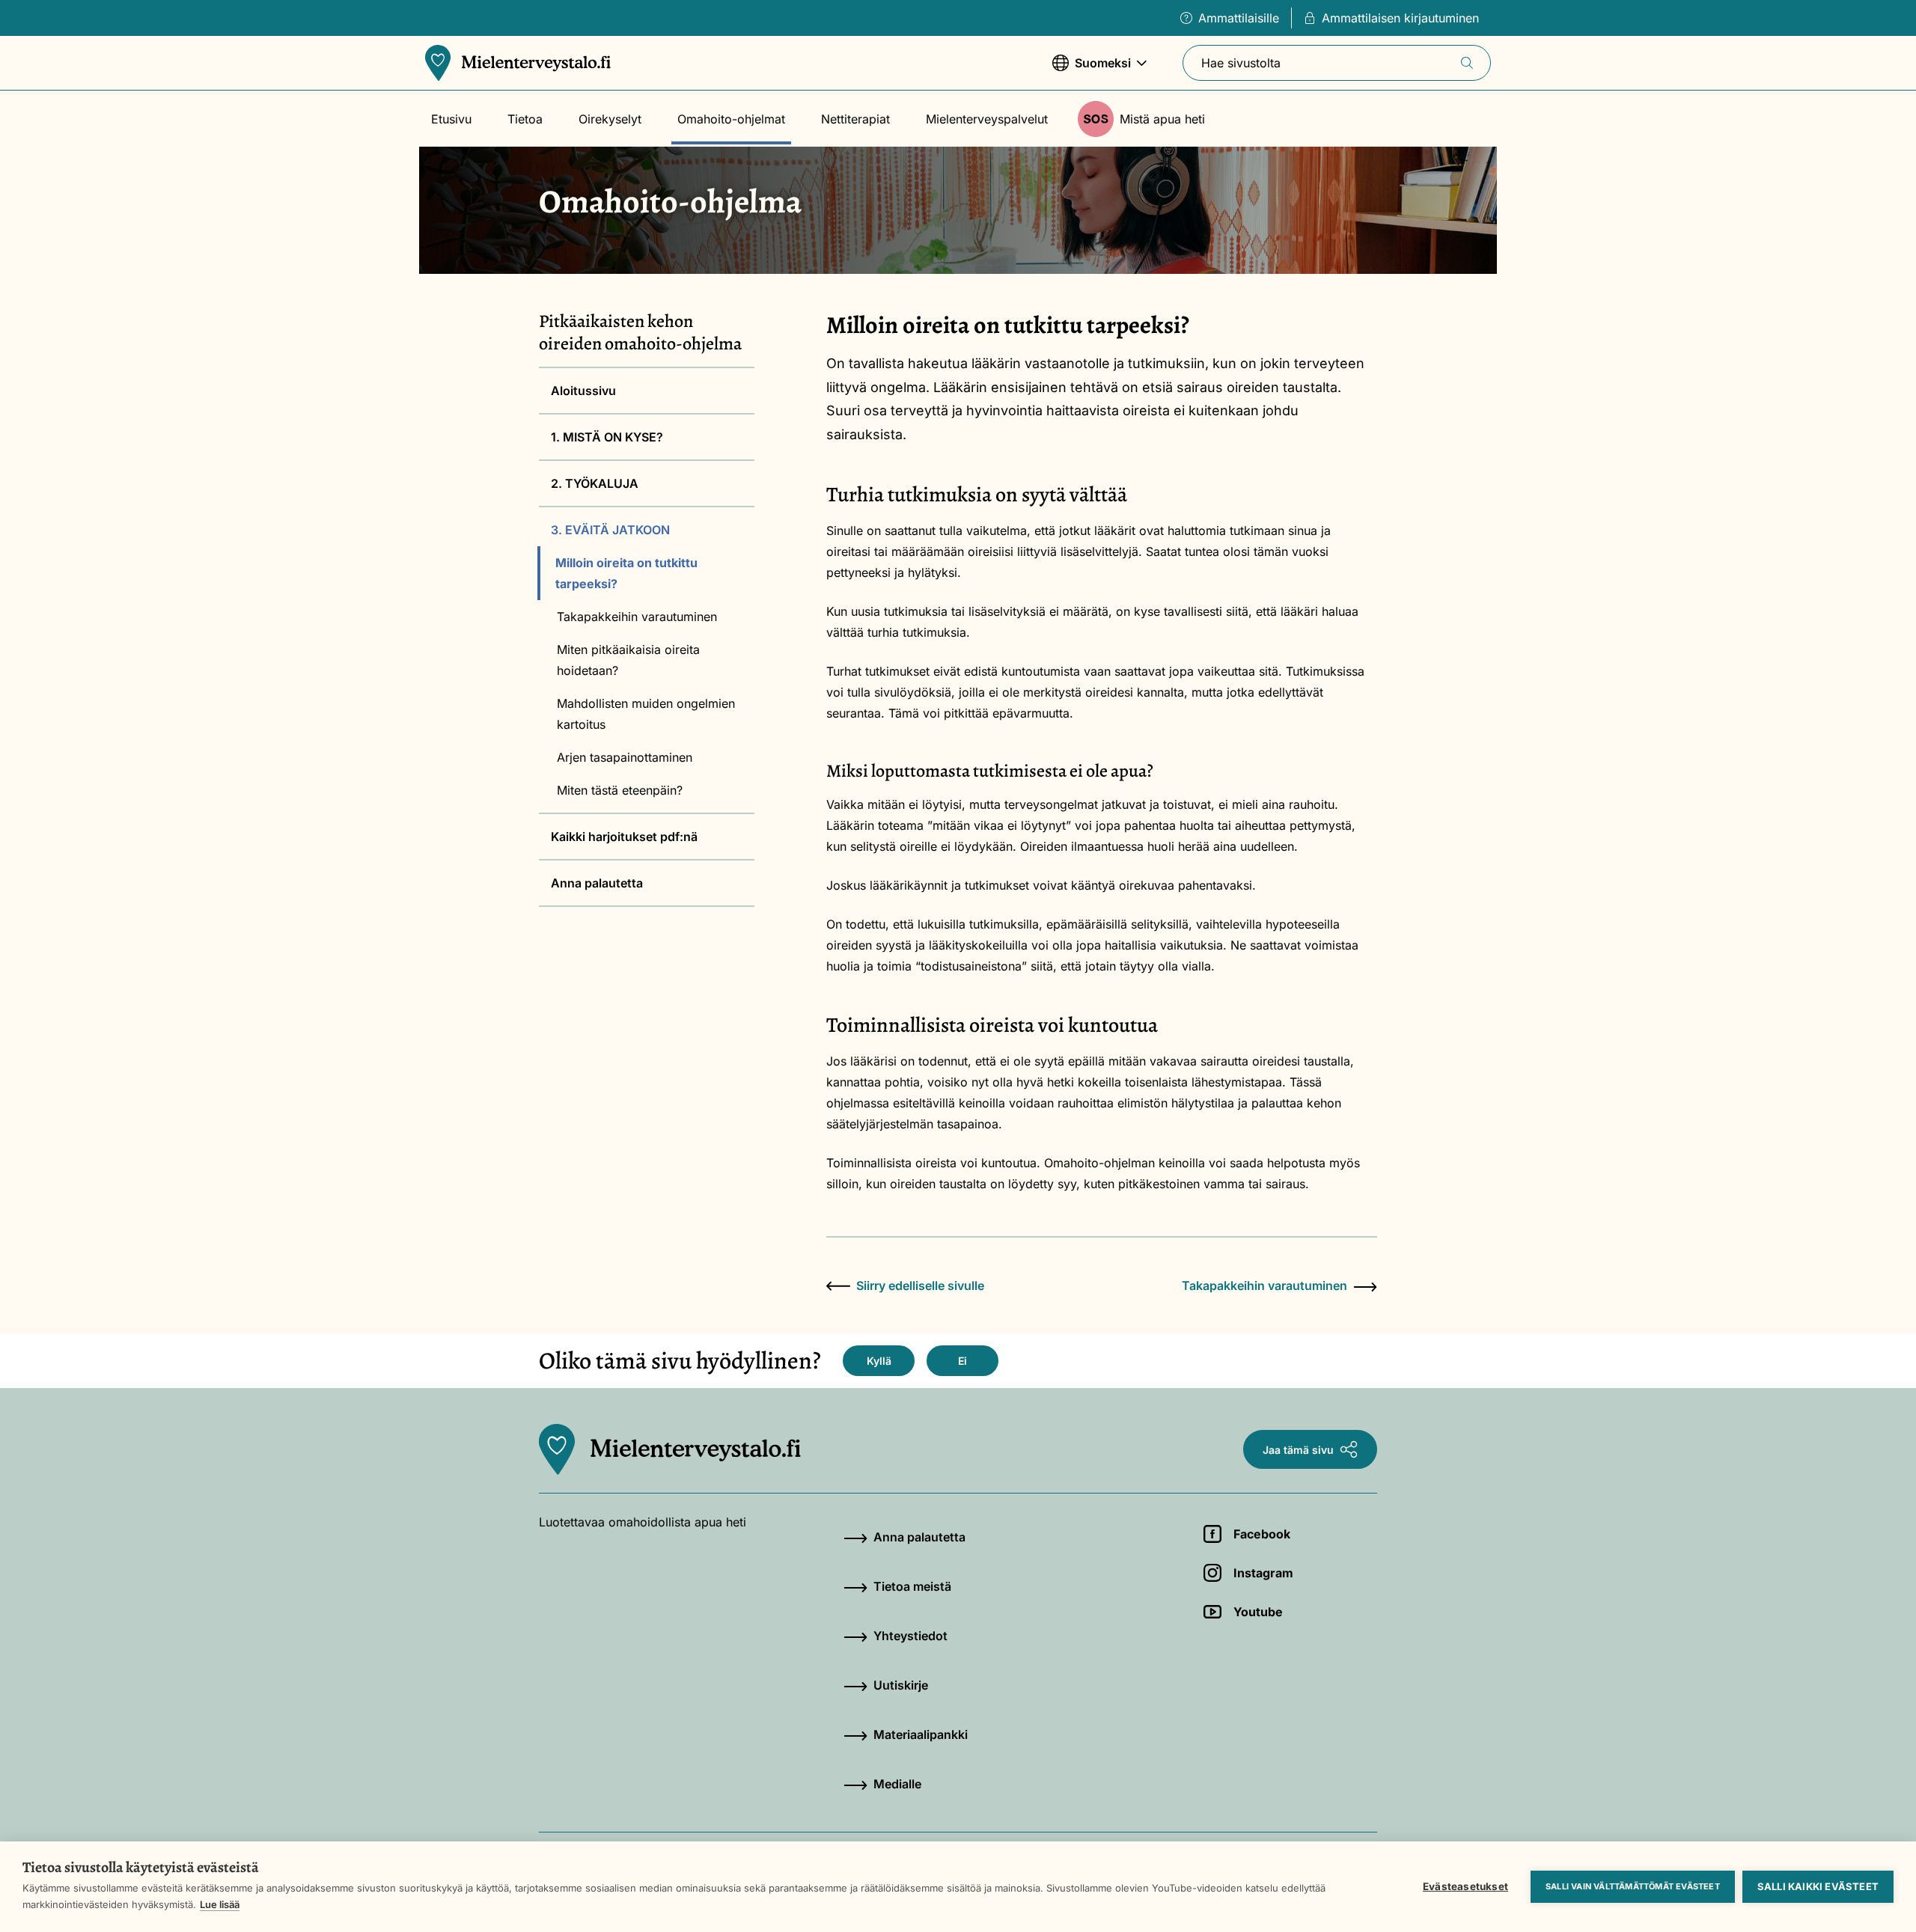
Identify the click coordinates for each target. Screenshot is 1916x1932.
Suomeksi (1092, 70)
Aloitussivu (583, 391)
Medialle (897, 1784)
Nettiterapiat (855, 119)
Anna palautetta (597, 883)
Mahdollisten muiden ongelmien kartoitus (646, 714)
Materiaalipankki (921, 1734)
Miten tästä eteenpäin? (620, 790)
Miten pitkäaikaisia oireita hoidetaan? (628, 660)
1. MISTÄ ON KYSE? (607, 437)
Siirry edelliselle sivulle (920, 1286)
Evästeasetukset (1465, 1886)
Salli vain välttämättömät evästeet (1633, 1886)
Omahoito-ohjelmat (731, 119)
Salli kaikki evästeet (1818, 1886)
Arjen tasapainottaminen (626, 757)
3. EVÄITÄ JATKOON (610, 530)
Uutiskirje (901, 1685)
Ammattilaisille (1239, 18)
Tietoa (525, 119)
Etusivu (451, 119)
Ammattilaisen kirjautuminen (1400, 18)
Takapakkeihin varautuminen (637, 617)
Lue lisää (220, 1904)
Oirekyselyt (610, 119)
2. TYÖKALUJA (595, 483)
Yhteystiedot (910, 1636)
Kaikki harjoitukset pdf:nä (624, 837)
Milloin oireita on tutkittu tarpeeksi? (626, 573)
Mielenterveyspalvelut (987, 119)
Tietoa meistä (912, 1586)
